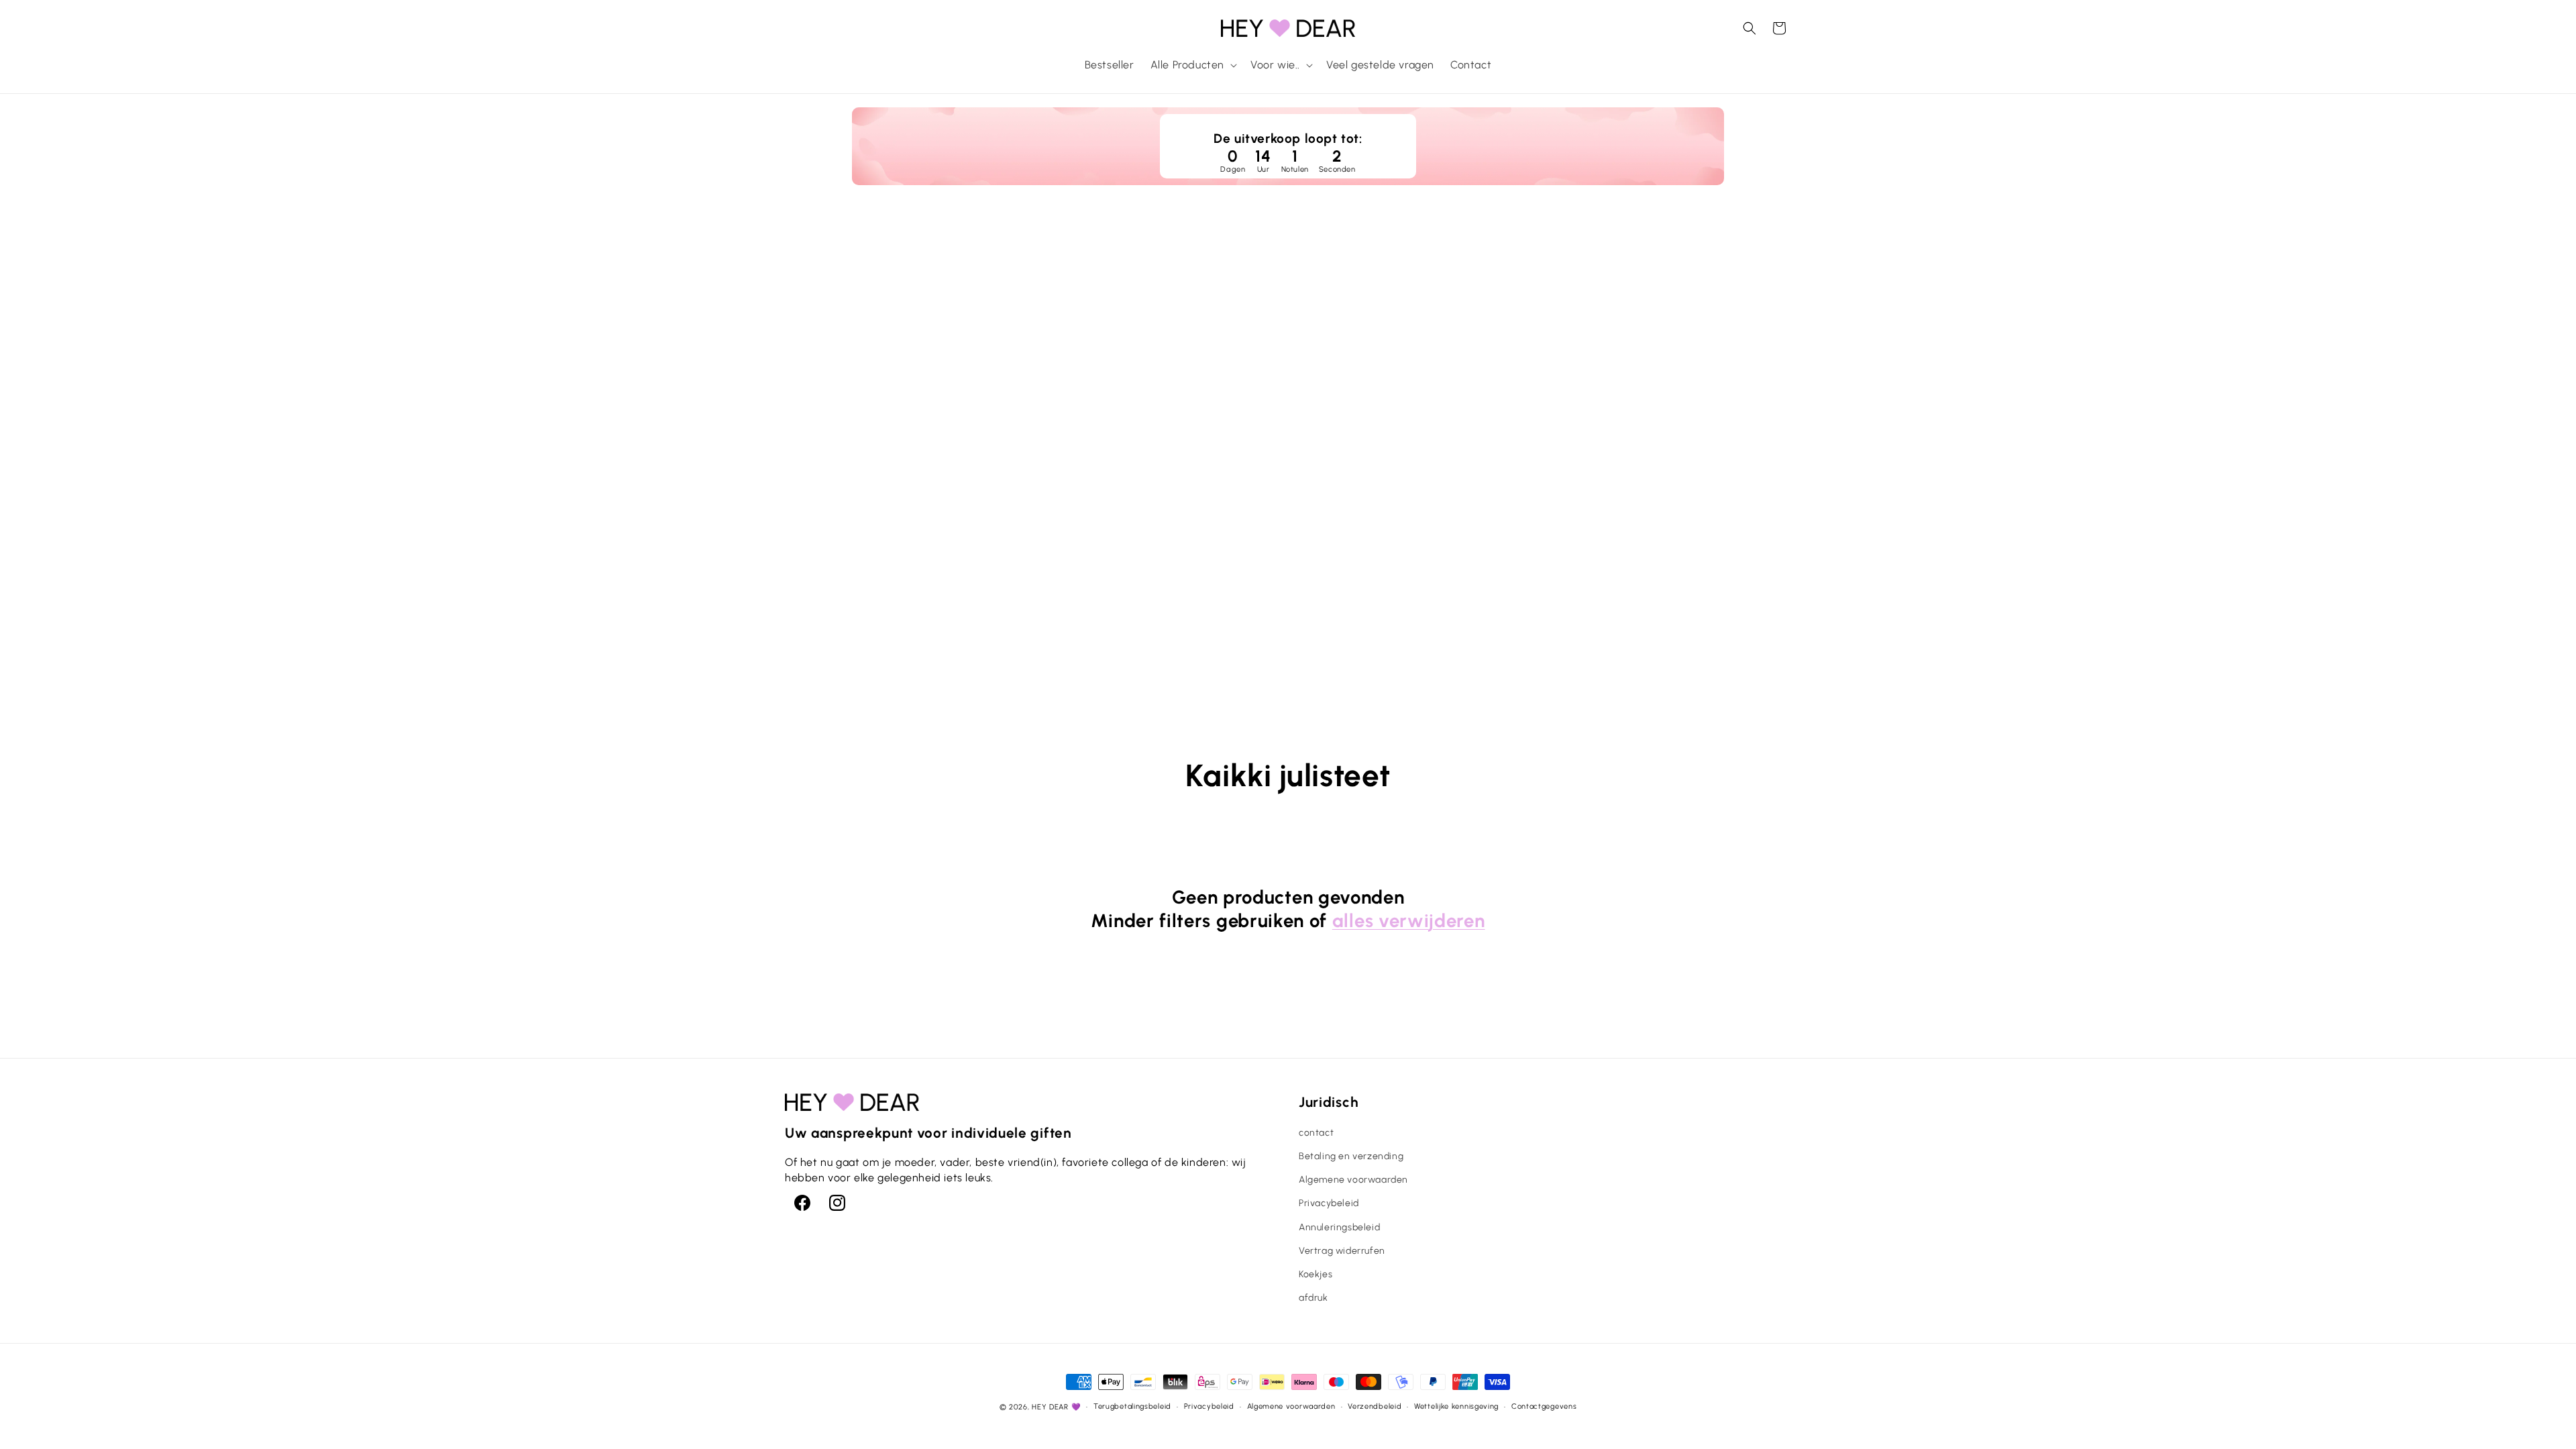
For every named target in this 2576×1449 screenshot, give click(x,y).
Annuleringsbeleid (1339, 1227)
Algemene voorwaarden (1353, 1180)
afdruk (1313, 1298)
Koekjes (1316, 1274)
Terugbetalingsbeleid (1132, 1406)
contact (1316, 1133)
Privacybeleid (1329, 1203)
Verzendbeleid (1375, 1406)
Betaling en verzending (1351, 1156)
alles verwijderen (1409, 921)
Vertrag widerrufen (1342, 1251)
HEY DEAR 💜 (1056, 1407)
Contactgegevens (1544, 1406)
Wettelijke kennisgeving (1456, 1406)
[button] (1192, 65)
